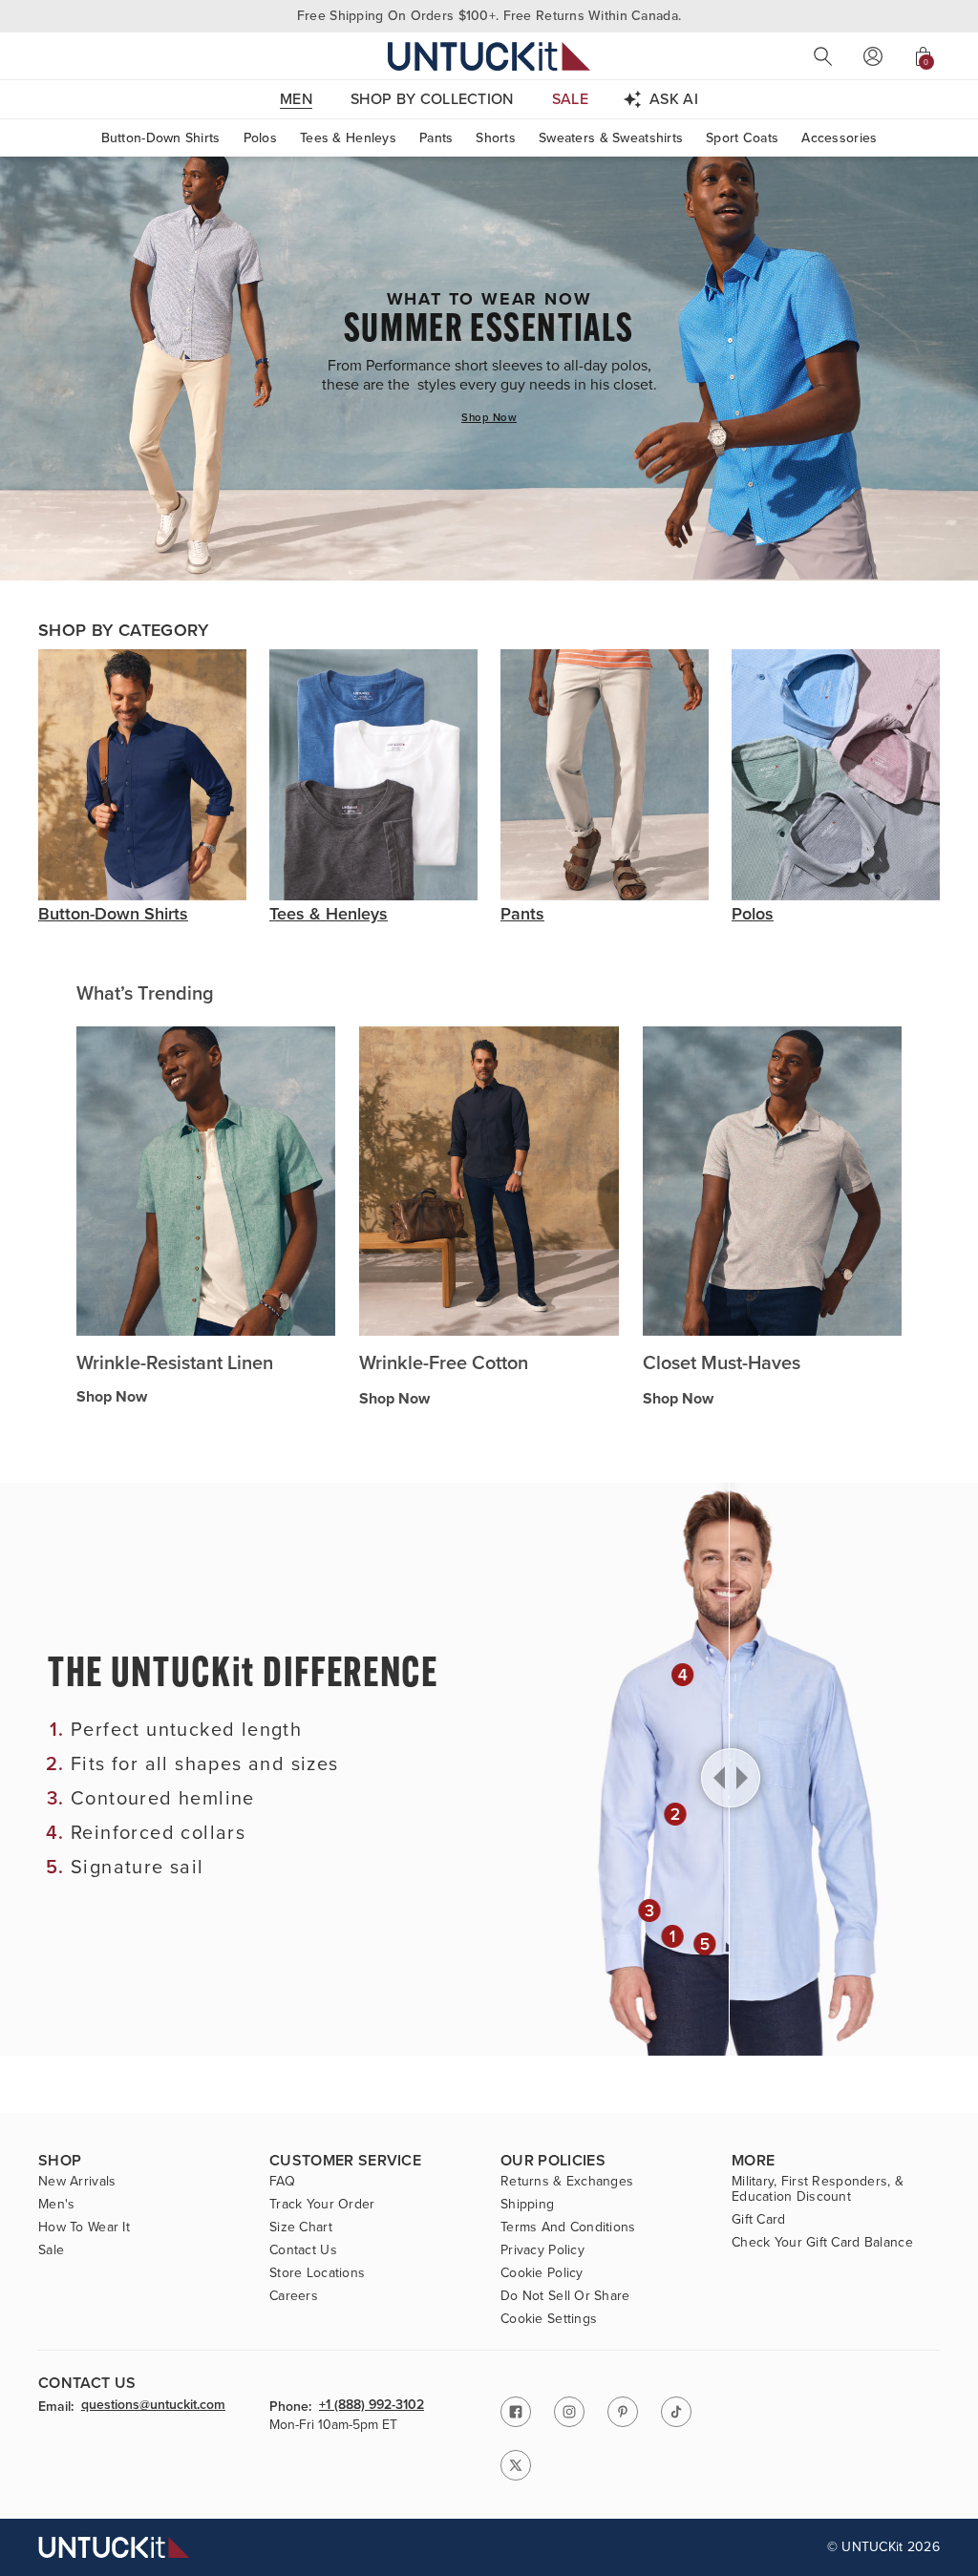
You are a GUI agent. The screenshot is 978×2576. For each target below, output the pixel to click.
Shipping (527, 2205)
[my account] (873, 56)
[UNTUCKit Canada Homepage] (489, 56)
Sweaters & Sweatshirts (611, 138)
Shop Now (489, 417)
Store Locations (317, 2273)
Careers (294, 2296)
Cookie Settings (549, 2319)
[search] (823, 56)
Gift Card (759, 2220)
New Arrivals (77, 2182)
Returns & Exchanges (567, 2182)
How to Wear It (84, 2228)
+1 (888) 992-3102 (372, 2405)
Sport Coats (742, 138)
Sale (51, 2250)
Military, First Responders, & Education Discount (818, 2189)
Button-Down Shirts (161, 138)
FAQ (282, 2182)
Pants (436, 138)
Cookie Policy (542, 2273)
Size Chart (301, 2228)
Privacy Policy (542, 2250)
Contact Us (303, 2250)
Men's (56, 2205)
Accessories (839, 138)
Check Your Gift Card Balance (822, 2243)
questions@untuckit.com (153, 2405)
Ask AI (674, 99)
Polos (260, 138)
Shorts (496, 138)
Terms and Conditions (568, 2228)
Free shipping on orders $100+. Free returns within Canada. (489, 16)
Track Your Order (322, 2205)
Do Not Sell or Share (565, 2296)
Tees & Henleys (348, 138)
